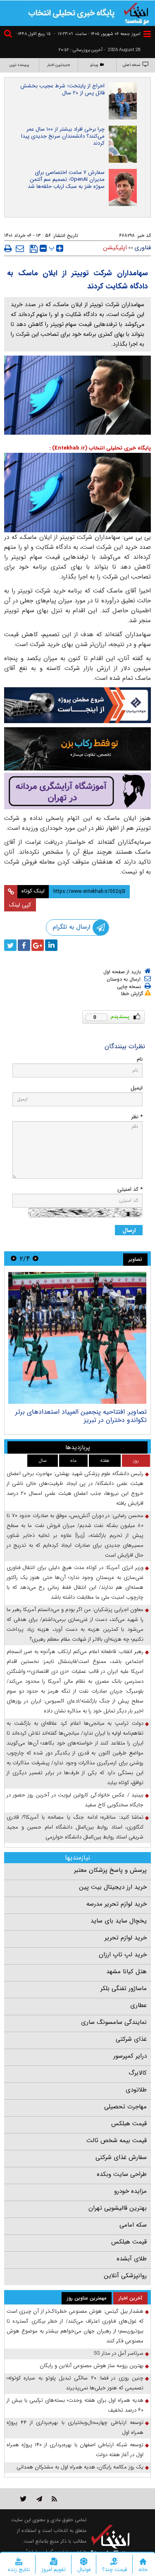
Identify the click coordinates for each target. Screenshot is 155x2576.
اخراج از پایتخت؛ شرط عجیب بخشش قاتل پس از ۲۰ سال (62, 89)
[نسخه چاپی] (8, 248)
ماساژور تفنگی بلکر (124, 1988)
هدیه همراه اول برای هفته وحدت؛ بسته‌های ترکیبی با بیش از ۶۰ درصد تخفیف (75, 2405)
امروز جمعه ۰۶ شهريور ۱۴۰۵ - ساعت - (97, 34)
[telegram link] (39, 2499)
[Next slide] (14, 1259)
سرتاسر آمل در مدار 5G (118, 2353)
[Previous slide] (36, 1259)
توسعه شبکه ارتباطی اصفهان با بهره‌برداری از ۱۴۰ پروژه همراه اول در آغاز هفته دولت (75, 2450)
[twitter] (10, 945)
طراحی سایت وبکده (122, 2174)
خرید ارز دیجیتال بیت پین (113, 1887)
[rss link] (54, 2499)
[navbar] (147, 34)
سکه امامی (133, 2225)
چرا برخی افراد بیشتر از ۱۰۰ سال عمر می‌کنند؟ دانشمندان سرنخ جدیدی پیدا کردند (63, 136)
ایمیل (137, 1088)
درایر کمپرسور (130, 2056)
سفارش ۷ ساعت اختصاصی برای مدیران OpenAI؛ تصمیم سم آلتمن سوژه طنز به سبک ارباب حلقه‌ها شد (66, 179)
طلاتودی (136, 2090)
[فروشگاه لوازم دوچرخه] (77, 749)
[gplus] (38, 945)
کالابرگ (138, 2073)
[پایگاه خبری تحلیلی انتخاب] (136, 13)
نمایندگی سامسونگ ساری (114, 2022)
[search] (9, 35)
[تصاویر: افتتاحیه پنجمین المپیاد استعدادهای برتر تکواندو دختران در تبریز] (77, 1338)
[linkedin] (51, 945)
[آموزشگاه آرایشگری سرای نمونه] (77, 791)
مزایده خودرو (130, 2191)
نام (140, 1059)
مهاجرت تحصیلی (125, 2107)
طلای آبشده (132, 2259)
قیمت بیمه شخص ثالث (117, 2140)
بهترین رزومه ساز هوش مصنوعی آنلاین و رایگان (92, 2366)
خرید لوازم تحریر (126, 1938)
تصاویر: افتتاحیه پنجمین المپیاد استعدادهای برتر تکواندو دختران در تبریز (81, 1416)
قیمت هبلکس (129, 2124)
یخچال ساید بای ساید (119, 1921)
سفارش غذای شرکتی (121, 2157)
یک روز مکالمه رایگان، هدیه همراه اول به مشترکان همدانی (80, 2467)
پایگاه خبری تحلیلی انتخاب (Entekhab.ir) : (100, 448)
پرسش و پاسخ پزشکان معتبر (110, 1870)
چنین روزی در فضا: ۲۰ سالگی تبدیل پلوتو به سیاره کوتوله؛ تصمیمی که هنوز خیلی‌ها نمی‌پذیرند (75, 2383)
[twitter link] (23, 2499)
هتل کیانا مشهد (126, 1972)
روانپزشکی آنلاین (125, 2276)
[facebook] (24, 945)
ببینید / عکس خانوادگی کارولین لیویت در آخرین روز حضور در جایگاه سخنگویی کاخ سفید (75, 1800)
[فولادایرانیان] (77, 705)
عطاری (138, 2005)
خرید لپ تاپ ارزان (123, 1955)
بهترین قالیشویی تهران (118, 2208)
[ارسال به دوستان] (20, 248)
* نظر (137, 1117)
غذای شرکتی (131, 2039)
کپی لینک (20, 905)
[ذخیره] (34, 249)
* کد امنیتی (130, 1189)
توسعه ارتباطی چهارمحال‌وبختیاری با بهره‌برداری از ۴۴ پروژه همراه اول (75, 2427)
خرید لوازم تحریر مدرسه (117, 1904)
